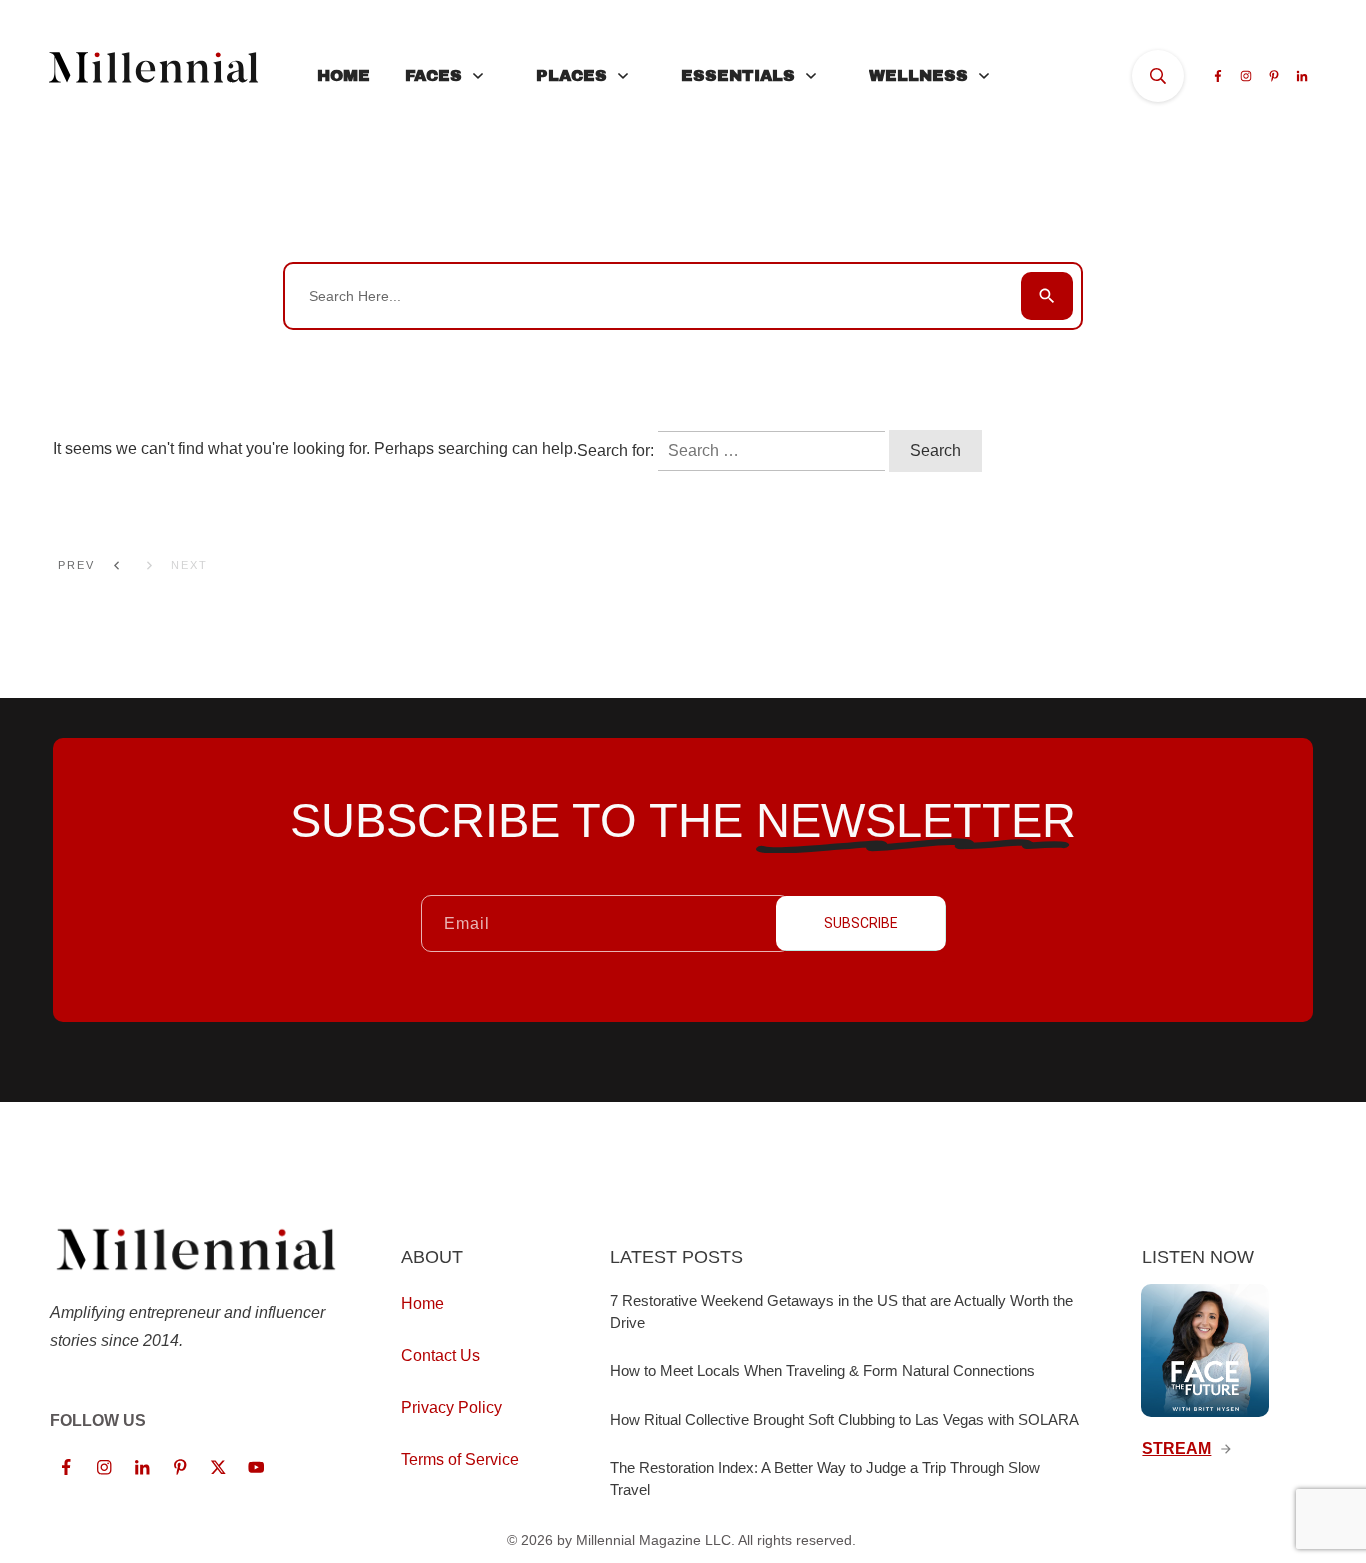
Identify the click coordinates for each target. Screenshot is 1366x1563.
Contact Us (440, 1355)
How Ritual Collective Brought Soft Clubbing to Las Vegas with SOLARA (844, 1419)
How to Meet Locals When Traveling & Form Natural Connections (822, 1370)
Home (422, 1303)
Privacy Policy (451, 1407)
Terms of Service (460, 1459)
